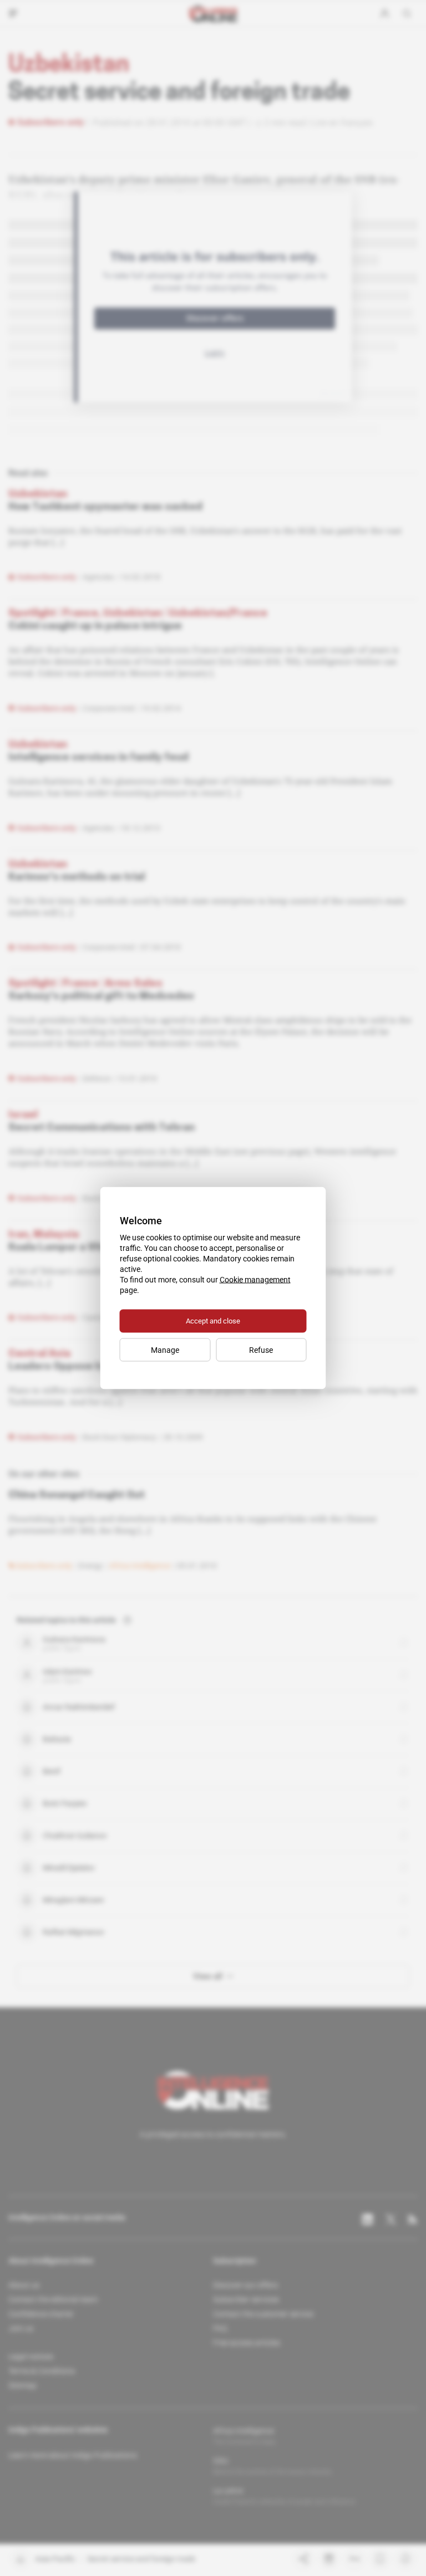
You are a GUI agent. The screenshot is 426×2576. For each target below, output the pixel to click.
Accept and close (213, 1321)
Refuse (261, 1350)
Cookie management (255, 1280)
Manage (165, 1350)
